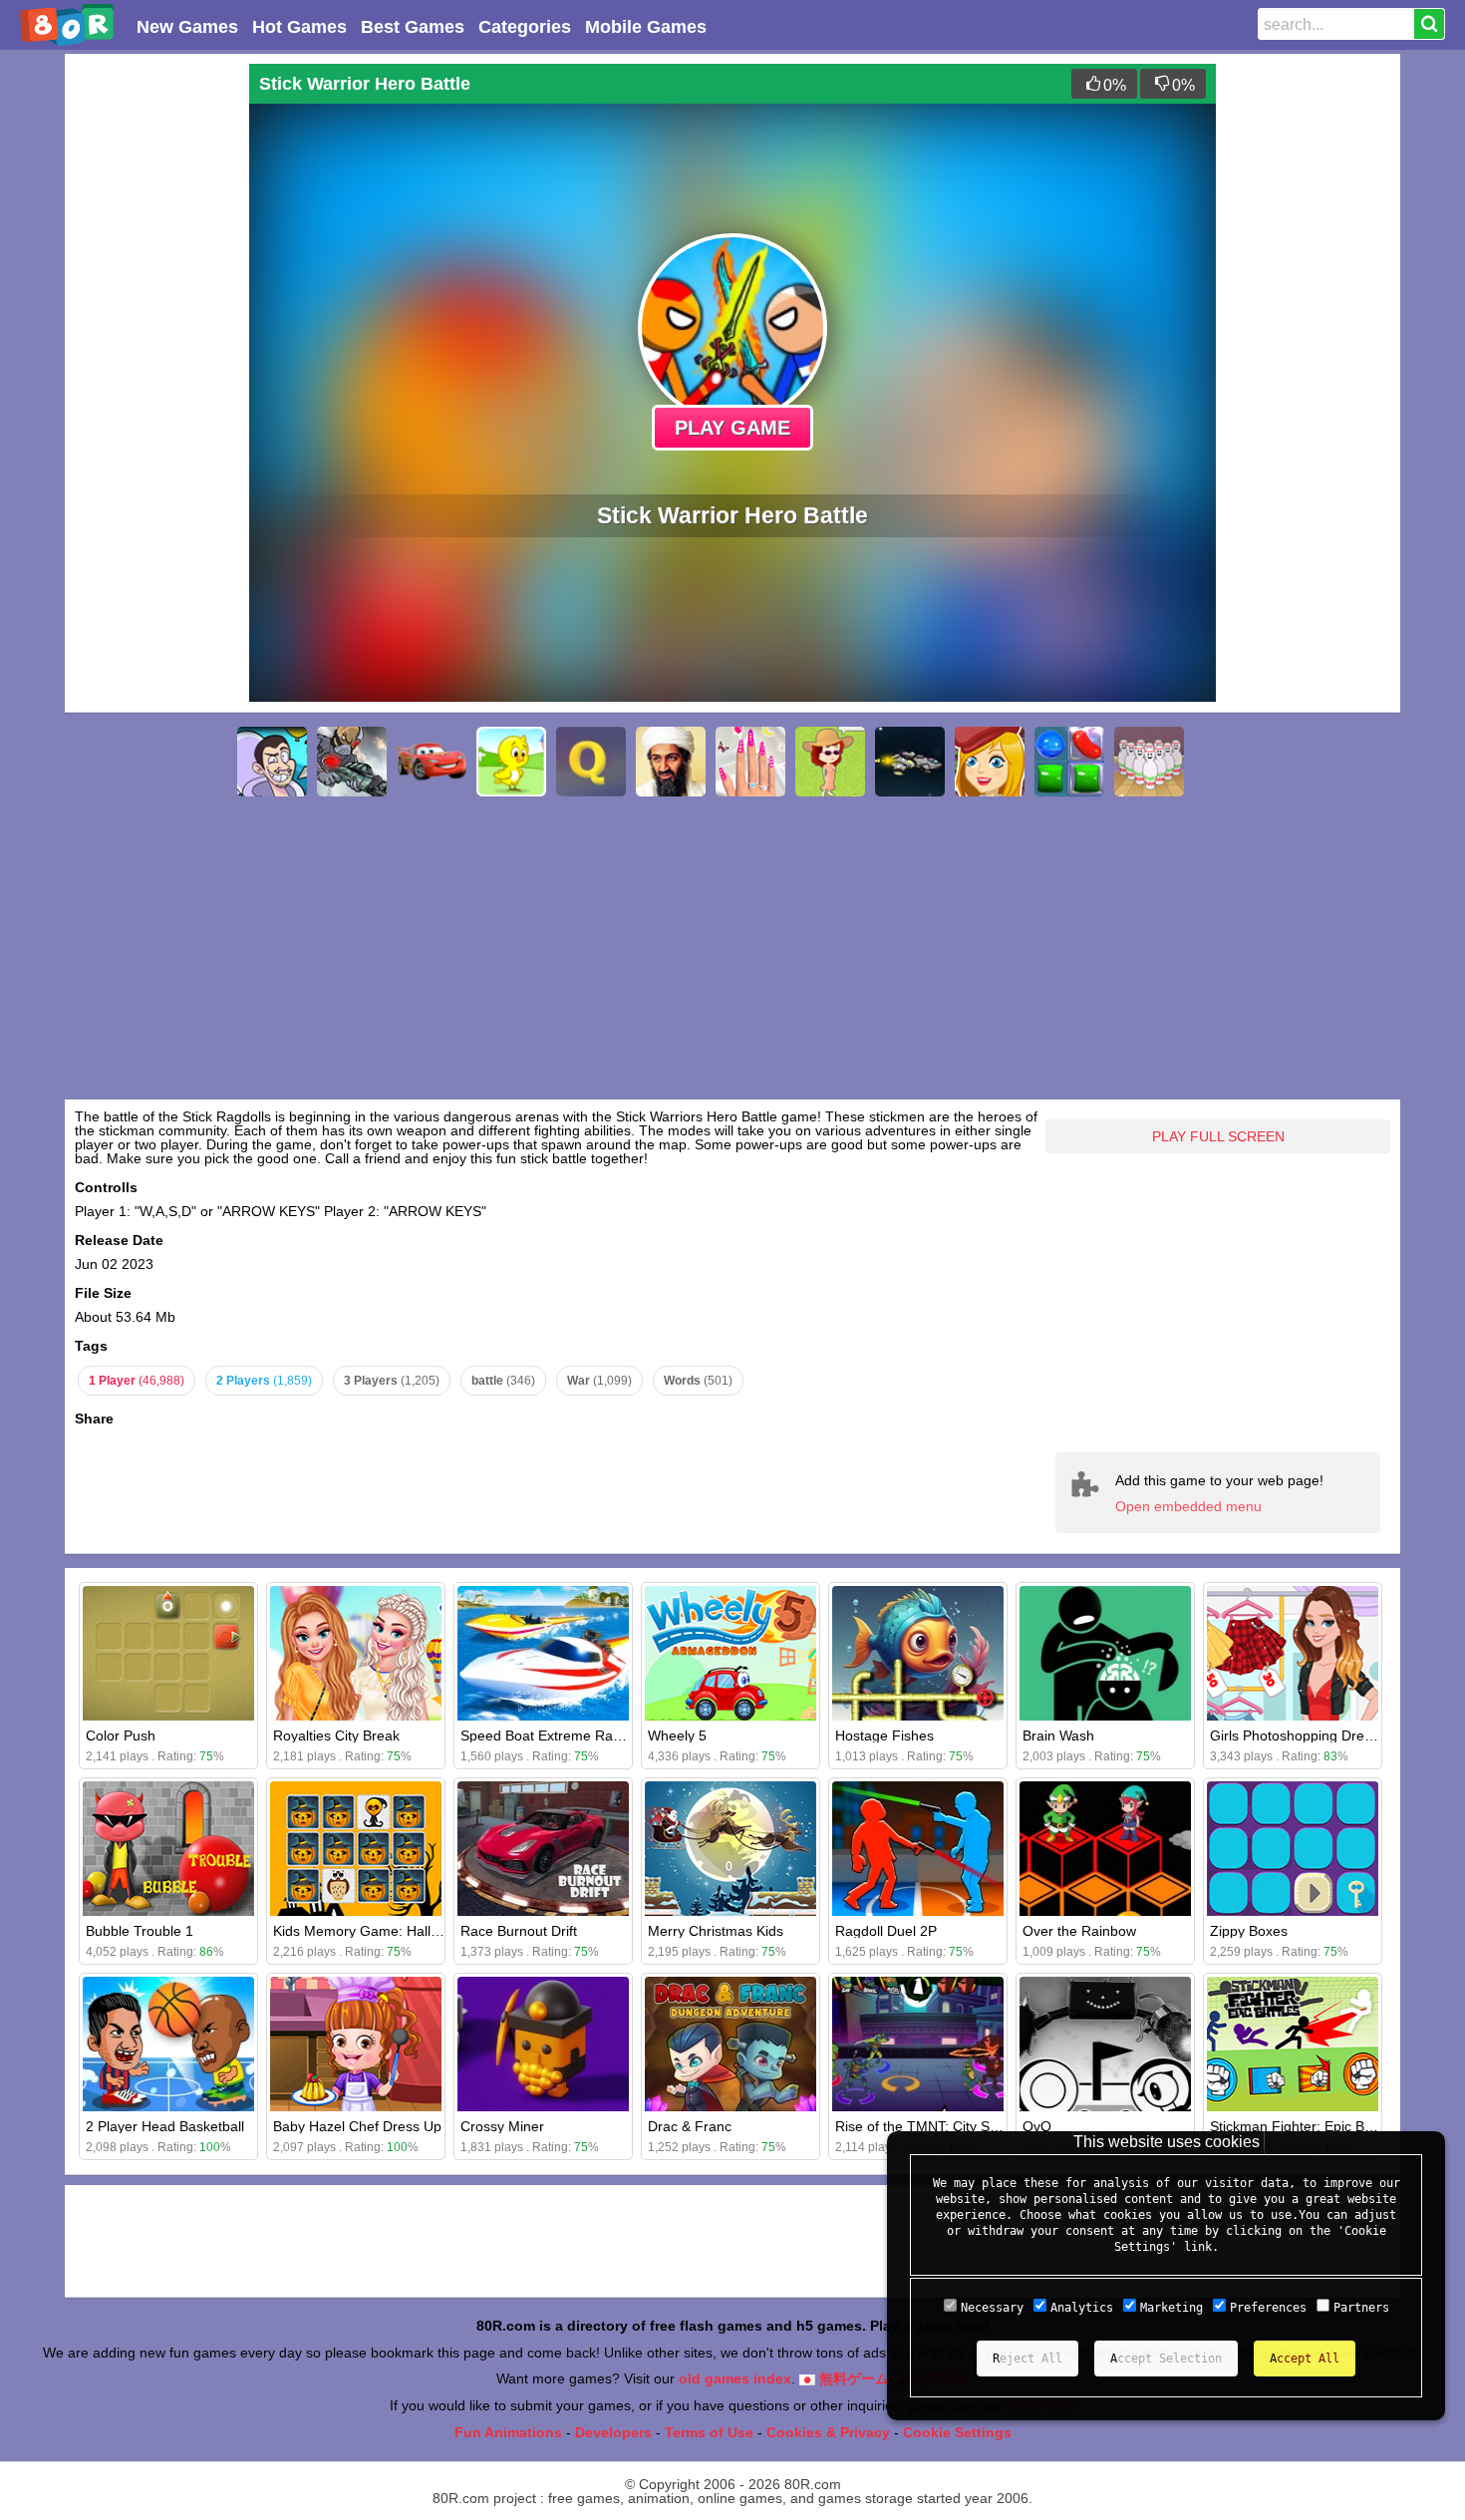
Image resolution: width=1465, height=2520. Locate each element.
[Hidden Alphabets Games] (591, 762)
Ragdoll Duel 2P (886, 1931)
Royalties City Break (336, 1735)
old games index (735, 2378)
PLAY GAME (732, 428)
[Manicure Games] (750, 762)
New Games (187, 27)
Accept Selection (1166, 2359)
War (599, 1381)
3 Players (392, 1381)
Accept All (1305, 2359)
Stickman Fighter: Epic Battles (1304, 2126)
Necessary (992, 2308)
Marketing (1172, 2308)
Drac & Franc (690, 2126)
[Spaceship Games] (910, 762)
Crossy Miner (502, 2126)
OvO (1037, 2126)
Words (698, 1381)
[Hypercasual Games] (272, 762)
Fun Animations (508, 2432)
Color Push (121, 1735)
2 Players (264, 1381)
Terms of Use (709, 2432)
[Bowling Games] (1149, 762)
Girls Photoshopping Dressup (1302, 1735)
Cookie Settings (957, 2432)
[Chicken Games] (511, 762)
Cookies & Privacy (828, 2432)
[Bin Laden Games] (671, 762)
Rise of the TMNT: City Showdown (942, 2126)
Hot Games (299, 27)
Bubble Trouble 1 (140, 1931)
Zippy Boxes (1249, 1931)
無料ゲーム (852, 2378)
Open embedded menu (1188, 1506)
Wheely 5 (677, 1735)
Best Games (413, 27)
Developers (613, 2432)
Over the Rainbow (1079, 1931)
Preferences (1268, 2308)
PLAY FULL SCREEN (1218, 1136)
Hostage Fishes (884, 1735)
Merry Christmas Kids (716, 1931)
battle (503, 1381)
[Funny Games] (990, 762)
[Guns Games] (352, 762)
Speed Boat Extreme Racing (550, 1735)
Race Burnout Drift (519, 1931)
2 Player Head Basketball (165, 2126)
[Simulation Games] (830, 762)
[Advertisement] (154, 363)
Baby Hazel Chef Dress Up (357, 2126)
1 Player (137, 1381)
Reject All (1027, 2359)
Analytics (1082, 2308)
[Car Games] (432, 762)
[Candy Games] (1069, 762)
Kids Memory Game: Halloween (373, 1931)
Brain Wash (1058, 1735)
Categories (525, 27)
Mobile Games (646, 27)
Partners (1361, 2308)
